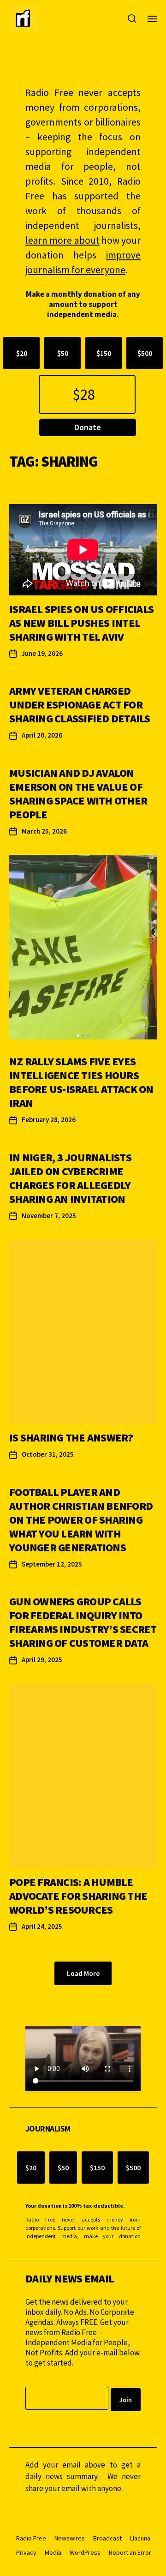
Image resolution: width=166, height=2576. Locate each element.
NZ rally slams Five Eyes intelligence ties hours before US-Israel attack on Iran (81, 1082)
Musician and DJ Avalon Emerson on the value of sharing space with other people (78, 794)
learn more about (62, 240)
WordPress (85, 2552)
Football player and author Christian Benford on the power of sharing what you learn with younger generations (81, 1520)
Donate (88, 427)
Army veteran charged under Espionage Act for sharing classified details (80, 705)
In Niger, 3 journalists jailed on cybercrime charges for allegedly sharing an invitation (70, 1178)
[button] (78, 1036)
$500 (145, 353)
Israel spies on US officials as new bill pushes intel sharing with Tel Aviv (81, 623)
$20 (22, 353)
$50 (63, 353)
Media (53, 2552)
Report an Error (130, 2552)
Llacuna (140, 2538)
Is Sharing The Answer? (71, 1438)
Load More (83, 1973)
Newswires (70, 2538)
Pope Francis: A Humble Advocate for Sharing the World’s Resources (78, 1896)
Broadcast (107, 2538)
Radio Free (31, 2538)
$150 (104, 353)
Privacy (26, 2552)
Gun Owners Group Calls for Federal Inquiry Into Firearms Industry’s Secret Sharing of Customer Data (83, 1622)
